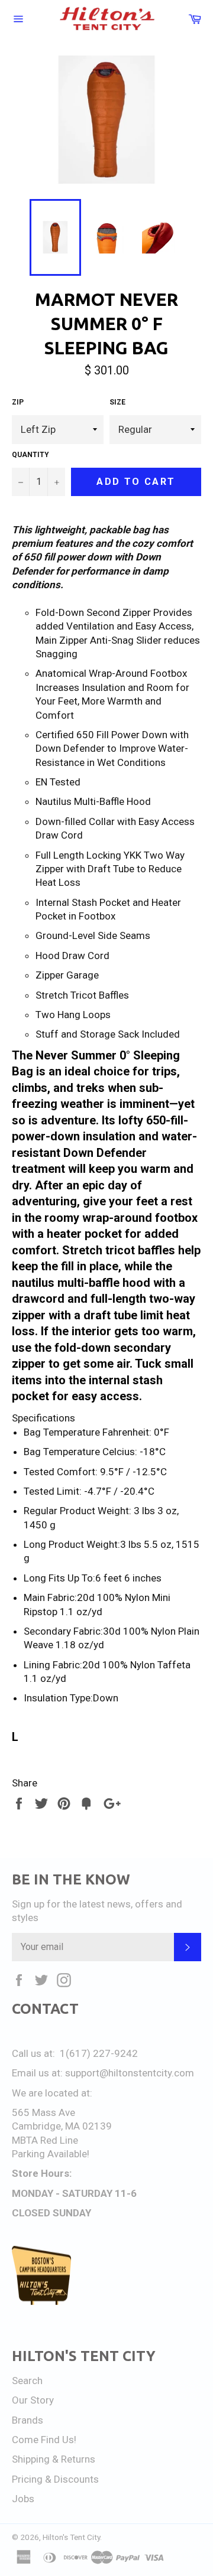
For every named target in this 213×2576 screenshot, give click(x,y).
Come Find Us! (44, 2440)
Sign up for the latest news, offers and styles (97, 1911)
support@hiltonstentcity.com (130, 2073)
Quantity (30, 455)
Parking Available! (51, 2154)
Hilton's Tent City (71, 2537)
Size (117, 402)
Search (27, 2381)
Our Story (33, 2400)
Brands (28, 2420)
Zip (18, 402)
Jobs (23, 2499)
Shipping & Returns (54, 2459)
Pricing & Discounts (55, 2479)
